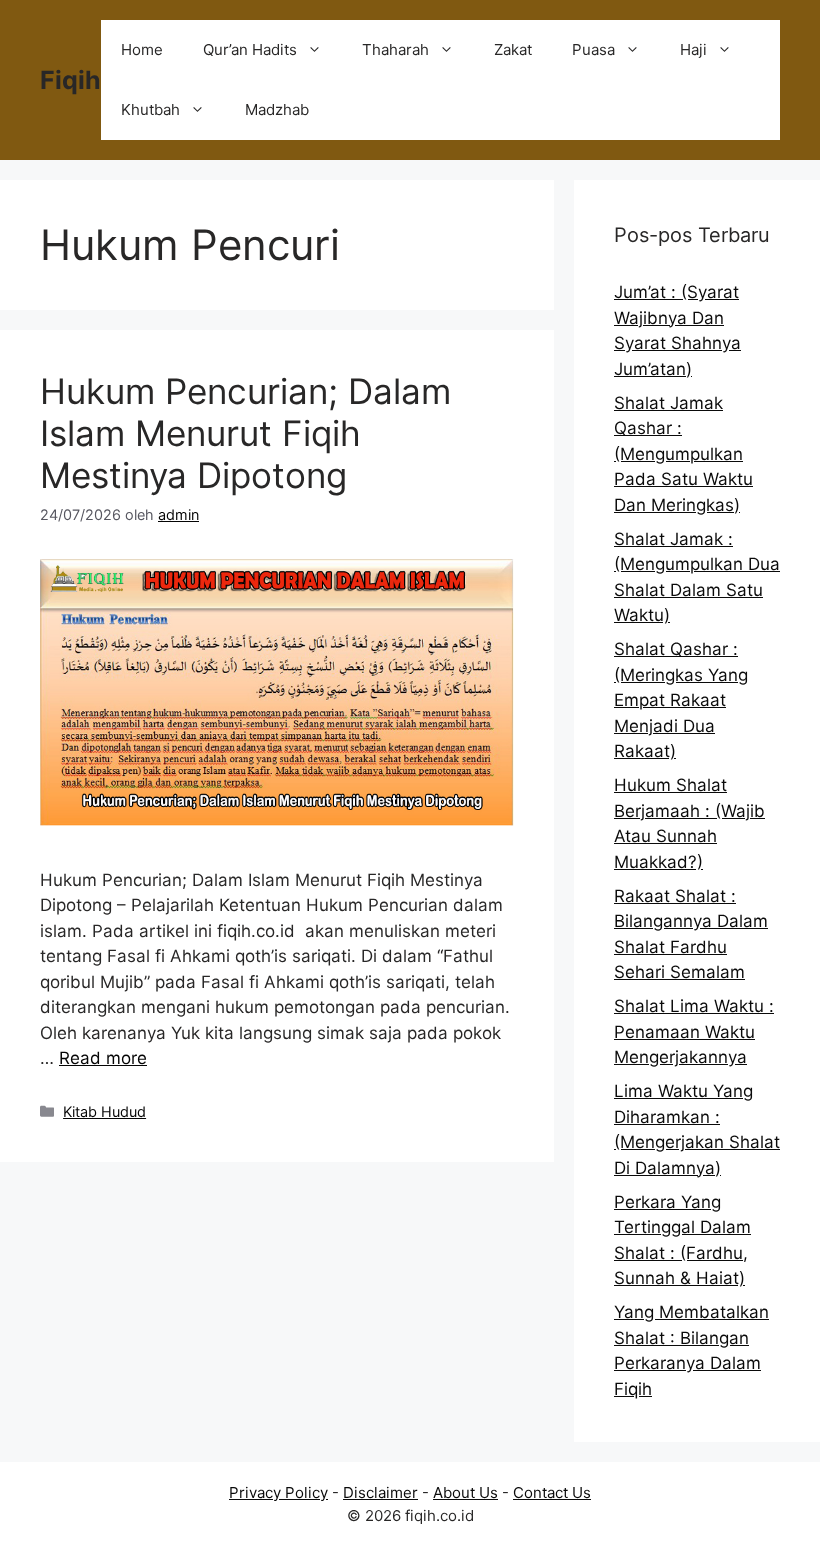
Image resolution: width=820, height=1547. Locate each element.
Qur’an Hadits (250, 49)
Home (142, 49)
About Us (465, 1492)
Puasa (593, 49)
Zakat (513, 49)
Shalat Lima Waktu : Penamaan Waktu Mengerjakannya (694, 1031)
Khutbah (150, 109)
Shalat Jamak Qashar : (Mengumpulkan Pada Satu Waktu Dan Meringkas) (683, 454)
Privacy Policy (278, 1492)
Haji (693, 49)
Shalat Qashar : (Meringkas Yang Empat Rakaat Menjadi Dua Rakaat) (681, 700)
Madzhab (277, 109)
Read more (103, 1058)
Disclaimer (380, 1492)
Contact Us (552, 1492)
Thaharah (395, 49)
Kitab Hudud (104, 1111)
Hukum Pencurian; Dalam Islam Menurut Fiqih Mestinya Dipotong (245, 433)
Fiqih (70, 80)
